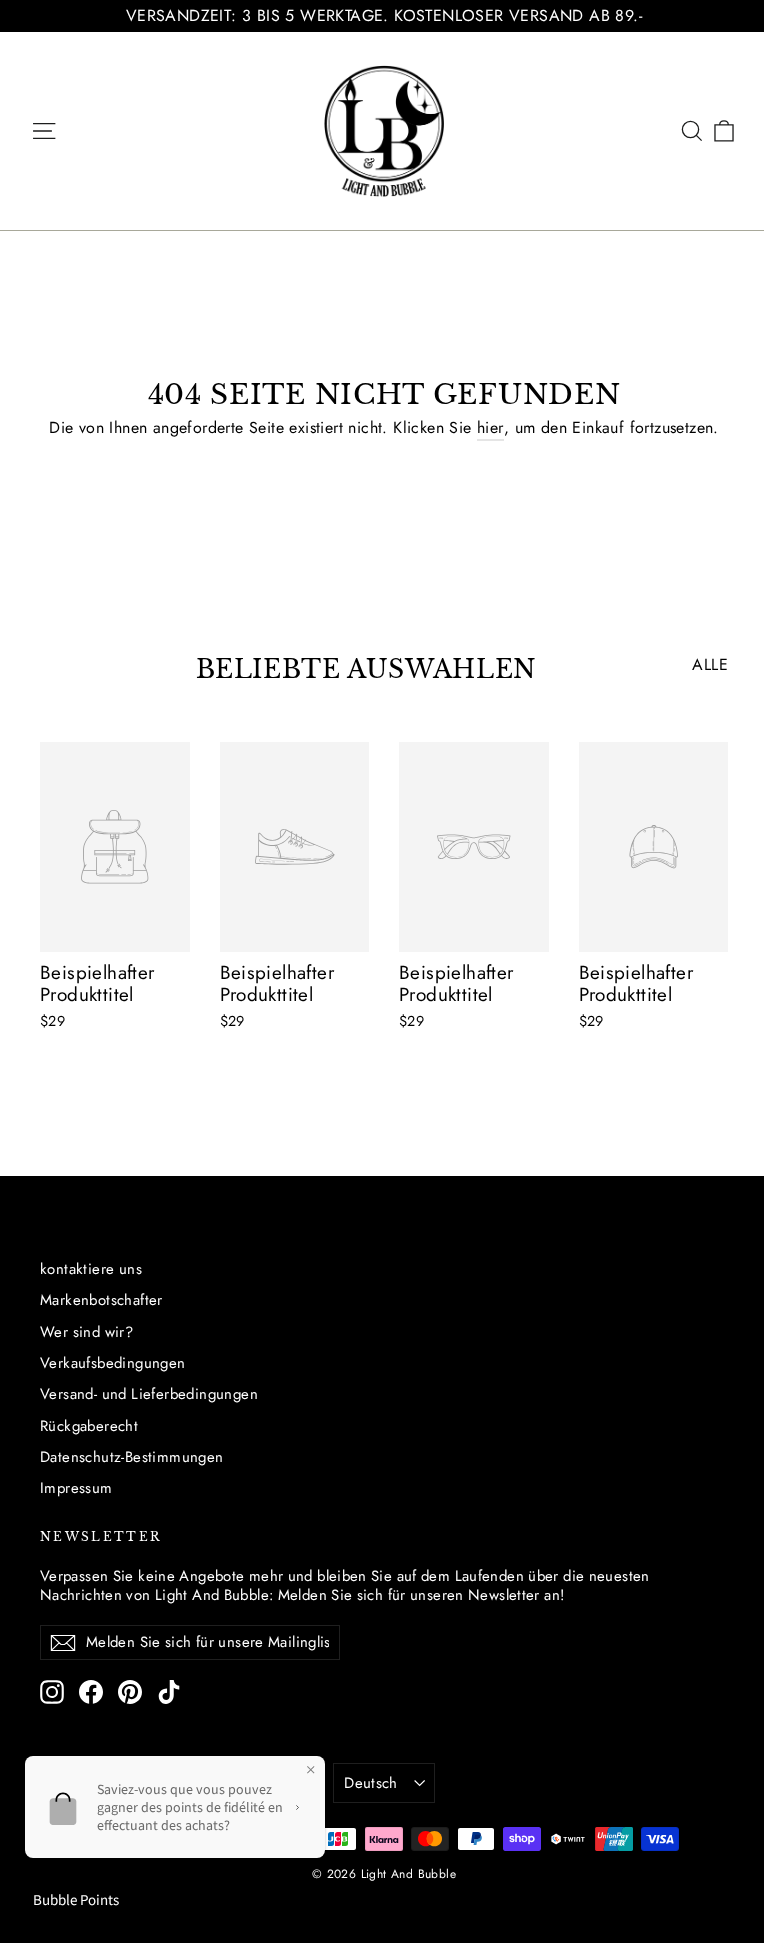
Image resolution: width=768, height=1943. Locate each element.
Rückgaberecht (89, 1426)
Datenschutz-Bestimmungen (132, 1457)
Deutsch (371, 1783)
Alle (710, 664)
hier (490, 427)
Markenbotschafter (101, 1300)
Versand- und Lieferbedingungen (149, 1394)
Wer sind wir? (86, 1332)
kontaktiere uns (91, 1269)
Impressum (76, 1488)
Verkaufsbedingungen (113, 1363)
